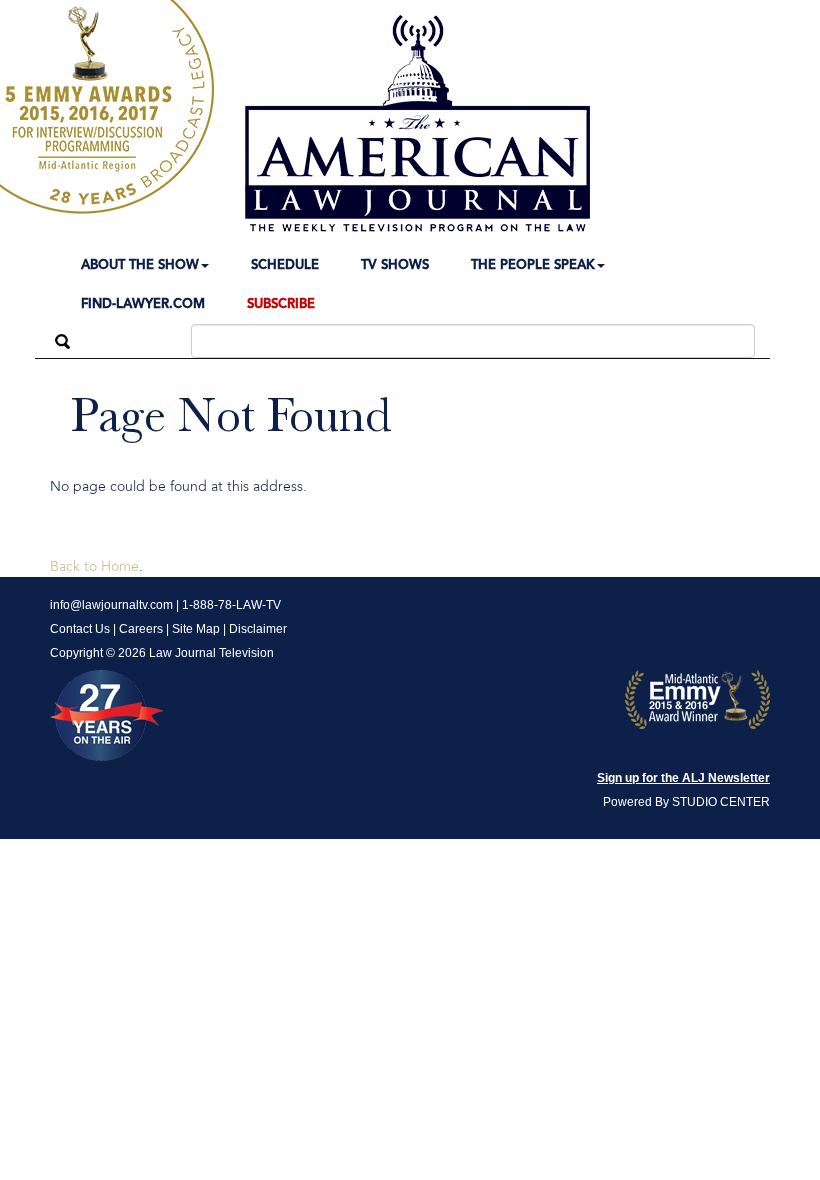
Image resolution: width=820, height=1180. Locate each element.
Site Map (196, 629)
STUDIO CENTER (721, 802)
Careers (141, 629)
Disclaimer (258, 629)
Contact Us (80, 629)
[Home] (417, 123)
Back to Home (94, 567)
